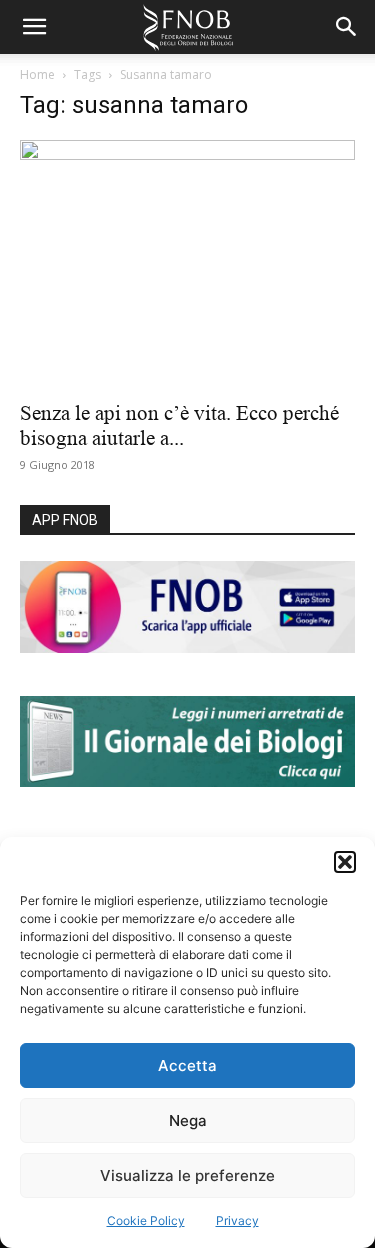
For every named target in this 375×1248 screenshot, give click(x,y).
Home (37, 74)
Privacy (237, 1220)
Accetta (187, 1065)
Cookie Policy (146, 1220)
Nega (188, 1120)
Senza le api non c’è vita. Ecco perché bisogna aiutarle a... (179, 425)
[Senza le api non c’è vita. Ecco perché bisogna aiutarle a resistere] (187, 264)
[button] (345, 862)
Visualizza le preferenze (187, 1175)
